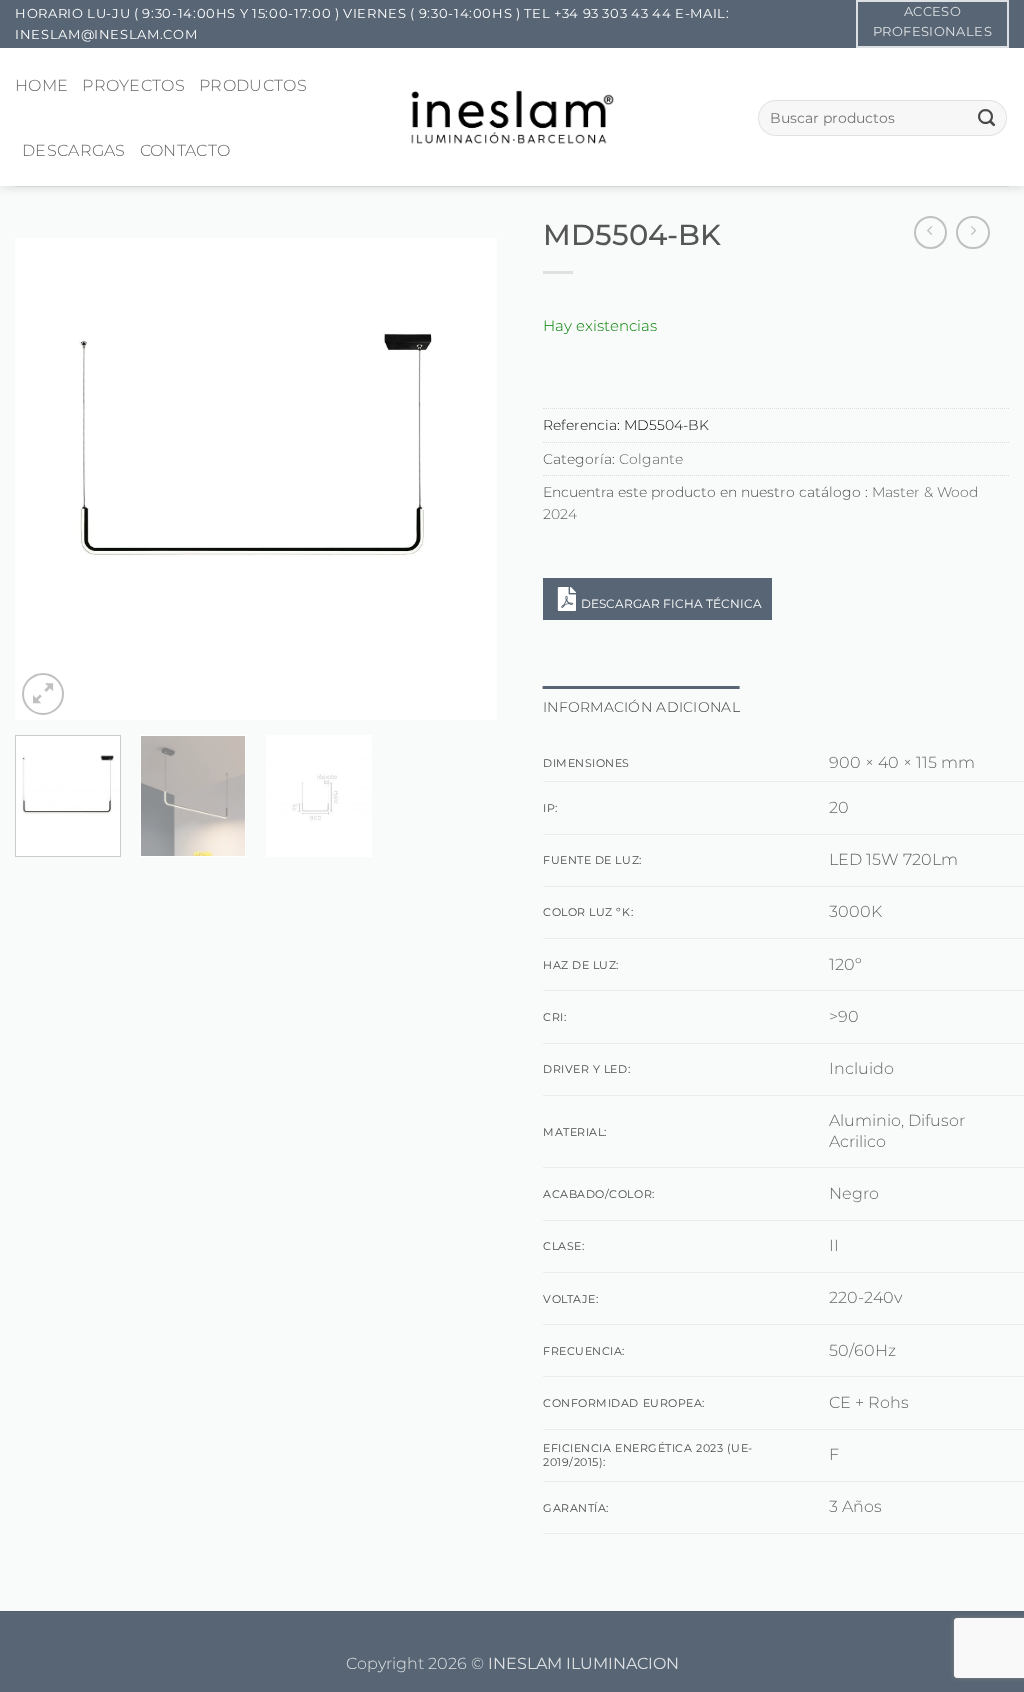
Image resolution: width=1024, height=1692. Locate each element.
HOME (41, 85)
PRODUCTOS (253, 85)
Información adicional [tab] (641, 707)
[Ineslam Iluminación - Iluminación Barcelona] (512, 116)
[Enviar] (986, 118)
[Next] (462, 479)
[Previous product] (973, 233)
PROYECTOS (133, 85)
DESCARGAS (74, 150)
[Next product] (931, 233)
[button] (43, 694)
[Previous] (50, 479)
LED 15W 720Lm (893, 859)
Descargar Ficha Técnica (671, 603)
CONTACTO (185, 150)
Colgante (651, 459)
